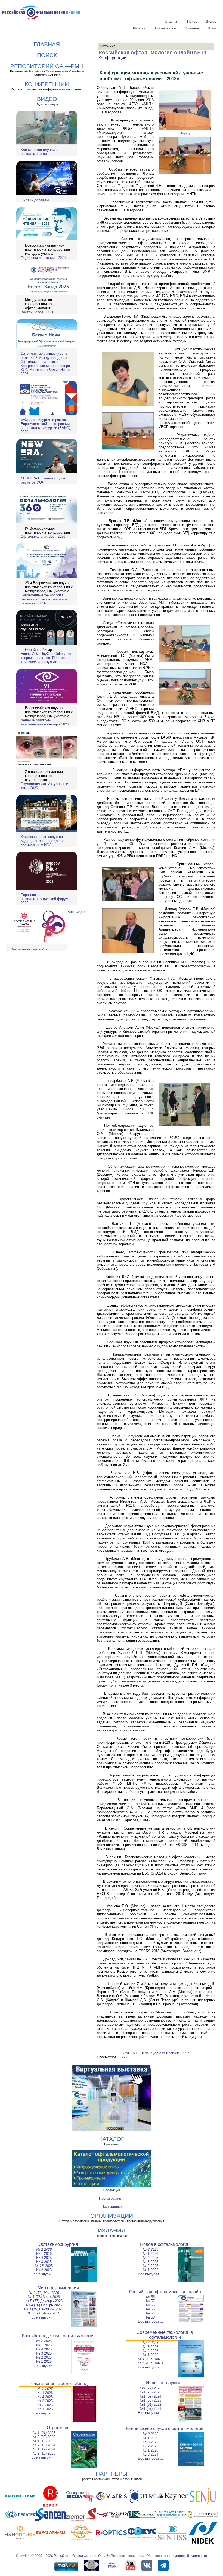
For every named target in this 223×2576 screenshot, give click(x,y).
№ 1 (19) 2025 (44, 2441)
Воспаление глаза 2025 (30, 949)
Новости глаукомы (165, 2383)
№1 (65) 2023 (151, 2400)
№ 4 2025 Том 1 (151, 2363)
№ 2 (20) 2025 (44, 2437)
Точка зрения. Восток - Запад (58, 2384)
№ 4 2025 (44, 2258)
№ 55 (150, 2309)
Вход (212, 28)
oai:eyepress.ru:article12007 (167, 2053)
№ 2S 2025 (44, 2266)
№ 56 (150, 2305)
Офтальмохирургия (58, 2244)
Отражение (58, 2428)
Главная (171, 21)
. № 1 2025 (44, 2409)
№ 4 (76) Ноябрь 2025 (44, 2305)
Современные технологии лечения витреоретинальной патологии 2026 (44, 599)
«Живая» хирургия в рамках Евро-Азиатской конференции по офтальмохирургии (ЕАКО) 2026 (45, 426)
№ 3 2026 (151, 2347)
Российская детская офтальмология (58, 2336)
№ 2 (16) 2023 (44, 2453)
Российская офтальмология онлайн (165, 2292)
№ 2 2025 (44, 2270)
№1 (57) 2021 (151, 2409)
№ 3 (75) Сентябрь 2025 (44, 2309)
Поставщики (112, 2206)
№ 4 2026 (151, 2343)
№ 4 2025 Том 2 (151, 2359)
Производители (112, 2198)
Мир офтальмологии (58, 2288)
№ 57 (150, 2301)
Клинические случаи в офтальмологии (39, 152)
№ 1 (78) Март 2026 (44, 2297)
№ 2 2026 (44, 2250)
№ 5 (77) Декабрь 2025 (44, 2301)
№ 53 (150, 2317)
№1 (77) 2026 (151, 2388)
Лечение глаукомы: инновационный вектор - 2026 (45, 722)
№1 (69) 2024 (151, 2396)
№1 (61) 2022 (151, 2405)
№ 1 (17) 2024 (44, 2449)
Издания (192, 28)
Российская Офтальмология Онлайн (82, 2556)
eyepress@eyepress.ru (190, 2556)
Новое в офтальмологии (165, 2244)
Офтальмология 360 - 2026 (43, 537)
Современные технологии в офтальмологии (165, 2335)
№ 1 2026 (44, 2254)
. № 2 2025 (44, 2405)
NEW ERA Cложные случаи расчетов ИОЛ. (43, 480)
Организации (165, 28)
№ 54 (150, 2313)
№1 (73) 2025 (151, 2392)
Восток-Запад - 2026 (37, 312)
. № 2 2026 (44, 2389)
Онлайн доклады (35, 200)
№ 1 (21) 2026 (44, 2433)
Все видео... (78, 912)
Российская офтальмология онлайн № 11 (153, 52)
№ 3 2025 (44, 2262)
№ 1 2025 (151, 2270)
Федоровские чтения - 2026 (43, 258)
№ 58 (150, 2297)
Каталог (140, 28)
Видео (211, 21)
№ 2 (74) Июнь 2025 (44, 2313)
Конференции (112, 58)
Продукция (112, 2190)
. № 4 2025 (44, 2397)
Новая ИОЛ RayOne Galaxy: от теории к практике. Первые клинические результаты (46, 658)
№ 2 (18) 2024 (44, 2445)
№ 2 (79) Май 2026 (44, 2293)
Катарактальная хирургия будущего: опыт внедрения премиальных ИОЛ (43, 841)
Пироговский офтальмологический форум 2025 (44, 899)
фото (185, 134)
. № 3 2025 (44, 2401)
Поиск (192, 21)
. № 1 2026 (44, 2393)
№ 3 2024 (151, 2454)
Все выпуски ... (44, 2274)
